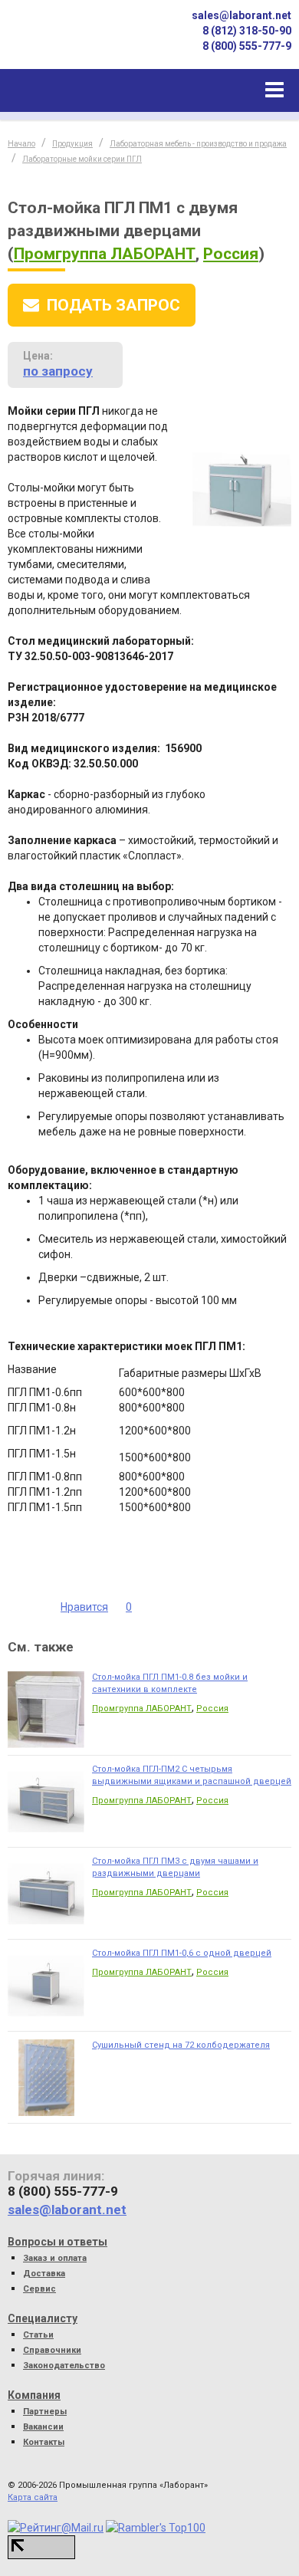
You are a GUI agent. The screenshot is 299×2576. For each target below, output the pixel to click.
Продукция (72, 144)
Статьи (38, 2335)
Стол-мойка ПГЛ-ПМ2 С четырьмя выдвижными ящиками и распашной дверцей (192, 1775)
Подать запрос (113, 305)
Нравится (84, 1607)
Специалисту (43, 2318)
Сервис (39, 2289)
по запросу (58, 371)
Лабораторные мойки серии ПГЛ (82, 159)
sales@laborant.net (242, 15)
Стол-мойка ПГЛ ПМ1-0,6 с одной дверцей (182, 1953)
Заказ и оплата (55, 2258)
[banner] (61, 41)
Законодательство (64, 2366)
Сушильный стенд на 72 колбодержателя (181, 2045)
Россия (231, 254)
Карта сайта (33, 2497)
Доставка (44, 2274)
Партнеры (45, 2412)
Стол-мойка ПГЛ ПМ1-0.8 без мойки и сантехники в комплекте (170, 1683)
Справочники (52, 2350)
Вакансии (43, 2427)
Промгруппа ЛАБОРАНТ (105, 254)
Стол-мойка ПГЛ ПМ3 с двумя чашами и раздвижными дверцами (175, 1867)
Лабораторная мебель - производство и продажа (198, 144)
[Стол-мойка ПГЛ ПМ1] (242, 488)
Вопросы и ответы (58, 2242)
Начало (21, 144)
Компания (34, 2395)
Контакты (44, 2442)
